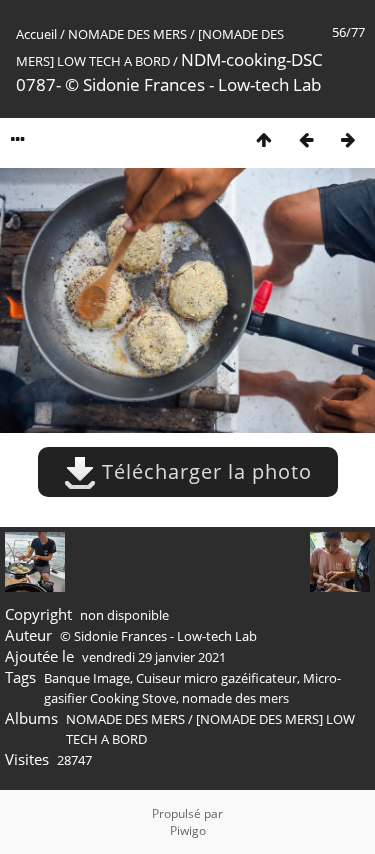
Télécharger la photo (204, 471)
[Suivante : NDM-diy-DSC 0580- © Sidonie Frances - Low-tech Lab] (348, 139)
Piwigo (188, 830)
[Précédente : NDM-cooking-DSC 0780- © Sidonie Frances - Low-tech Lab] (306, 139)
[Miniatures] (264, 139)
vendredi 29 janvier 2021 (154, 657)
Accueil (36, 34)
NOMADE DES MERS (127, 34)
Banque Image (87, 678)
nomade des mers (235, 698)
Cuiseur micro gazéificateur (216, 678)
